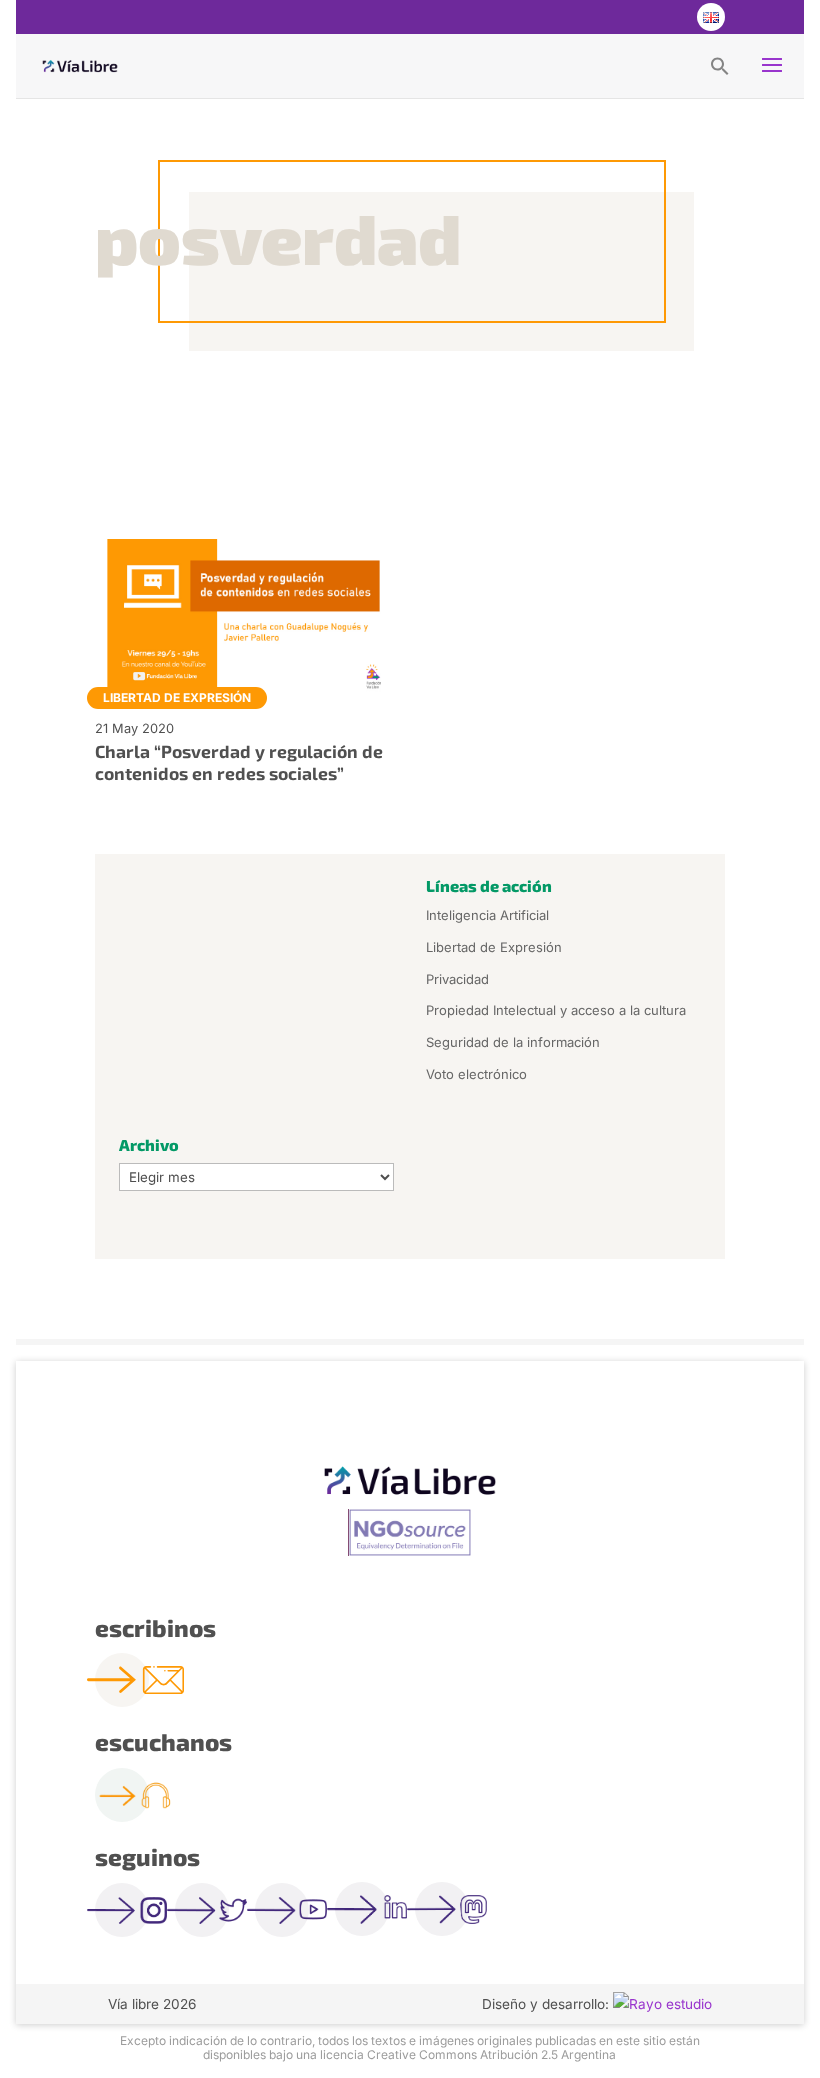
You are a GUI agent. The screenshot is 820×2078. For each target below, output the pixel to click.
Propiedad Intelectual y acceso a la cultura (556, 1010)
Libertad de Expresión (177, 697)
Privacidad (457, 979)
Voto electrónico (476, 1074)
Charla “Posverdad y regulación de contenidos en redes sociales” (239, 761)
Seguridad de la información (513, 1042)
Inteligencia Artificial (487, 915)
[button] (720, 65)
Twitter (629, 17)
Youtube (669, 17)
